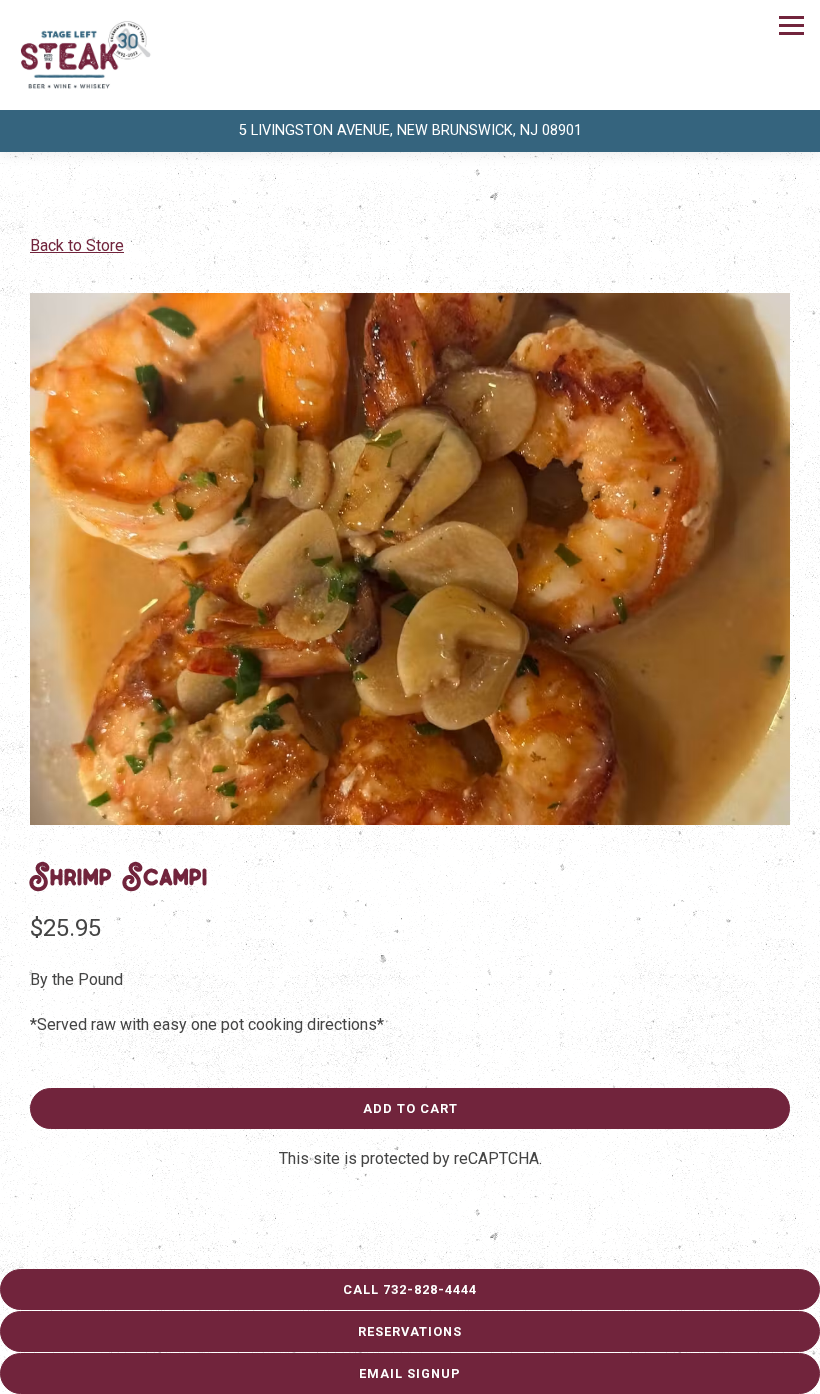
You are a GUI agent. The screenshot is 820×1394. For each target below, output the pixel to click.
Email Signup (410, 1373)
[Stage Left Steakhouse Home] (85, 55)
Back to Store (77, 245)
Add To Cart (410, 1108)
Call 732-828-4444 (410, 1289)
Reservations (410, 1331)
